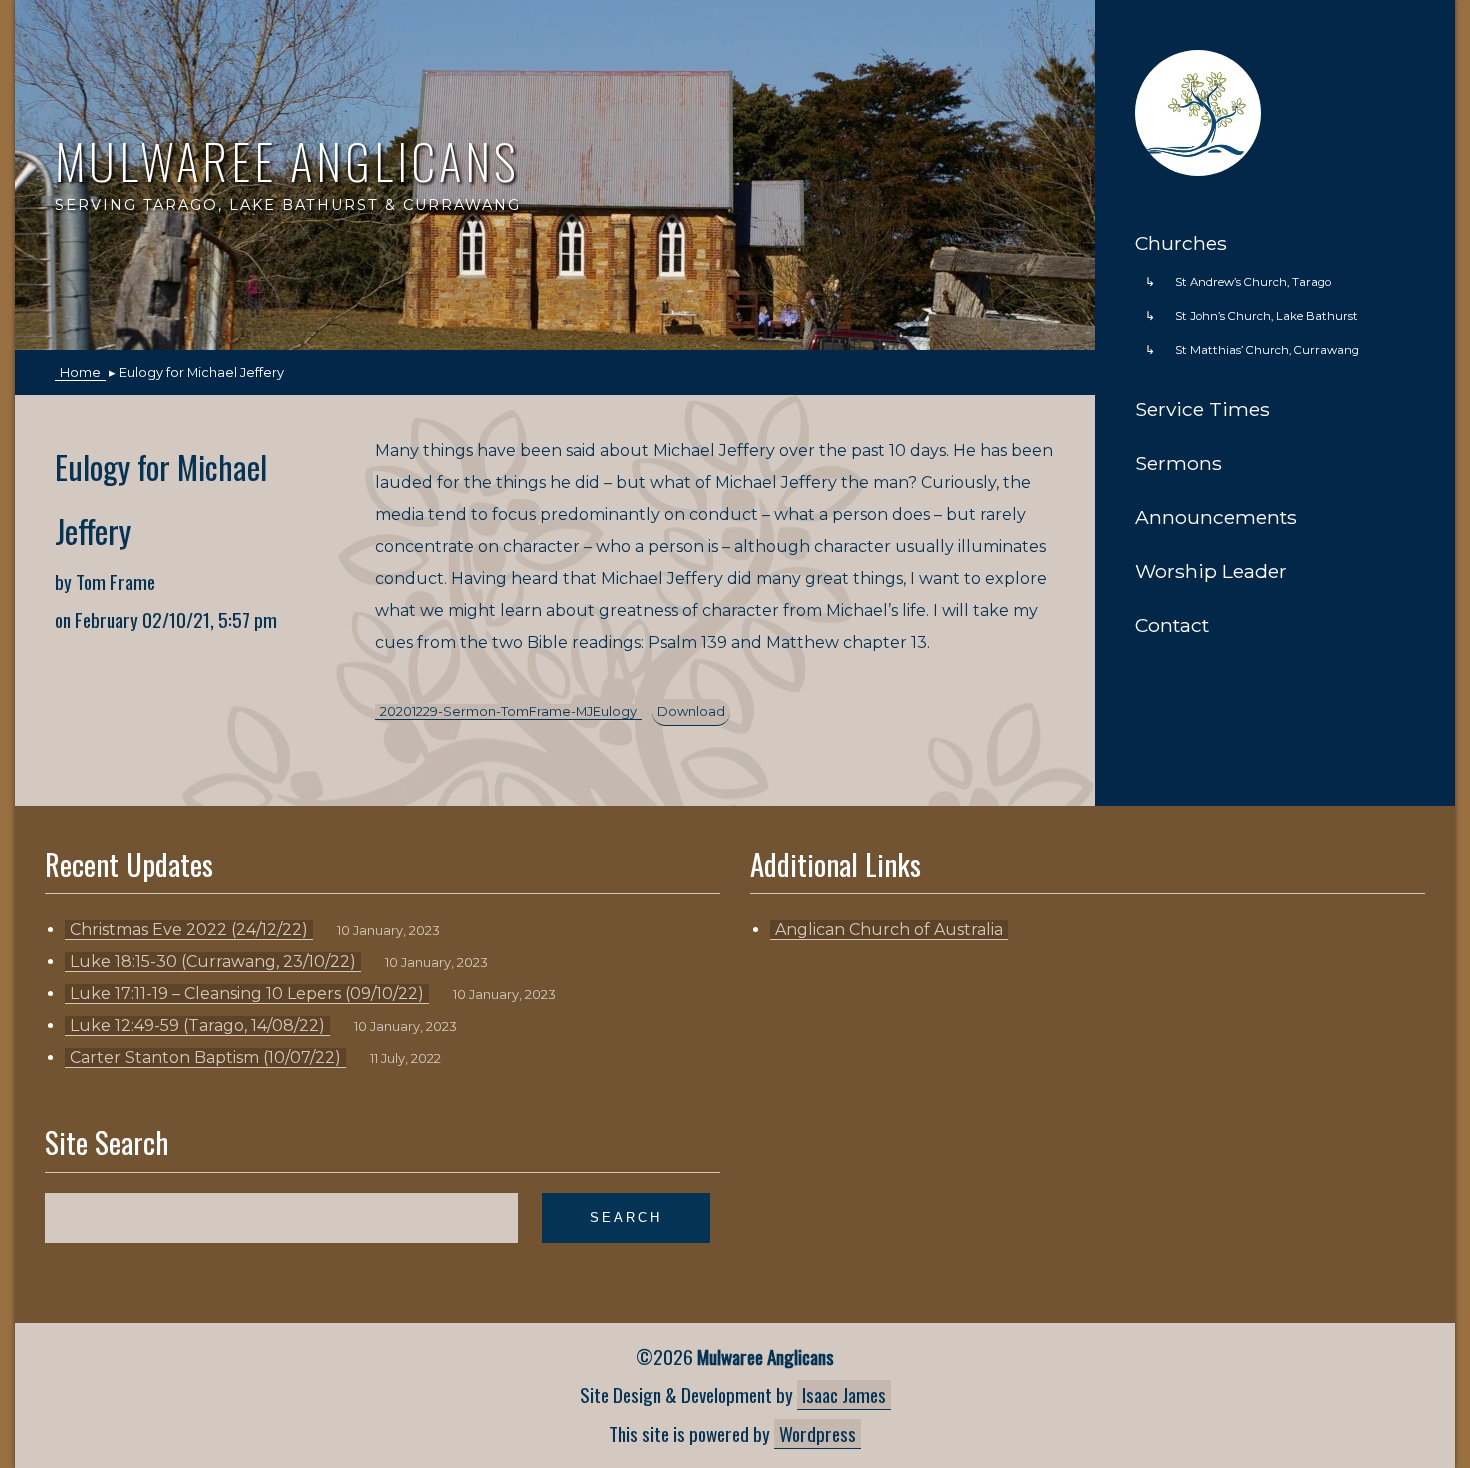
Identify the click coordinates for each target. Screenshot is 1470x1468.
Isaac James (844, 1394)
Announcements (1216, 517)
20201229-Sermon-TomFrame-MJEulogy (508, 711)
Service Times (1202, 409)
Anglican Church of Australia (889, 929)
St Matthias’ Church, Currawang (1267, 350)
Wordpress (817, 1433)
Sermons (1178, 463)
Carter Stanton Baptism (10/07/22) (205, 1057)
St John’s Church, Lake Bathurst (1266, 316)
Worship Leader (1211, 571)
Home (1260, 62)
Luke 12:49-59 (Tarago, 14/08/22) (197, 1025)
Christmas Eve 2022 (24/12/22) (189, 929)
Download (691, 711)
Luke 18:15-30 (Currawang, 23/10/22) (213, 961)
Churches (1181, 243)
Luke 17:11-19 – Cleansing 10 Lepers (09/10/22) (247, 993)
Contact (1172, 625)
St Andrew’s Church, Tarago (1253, 282)
